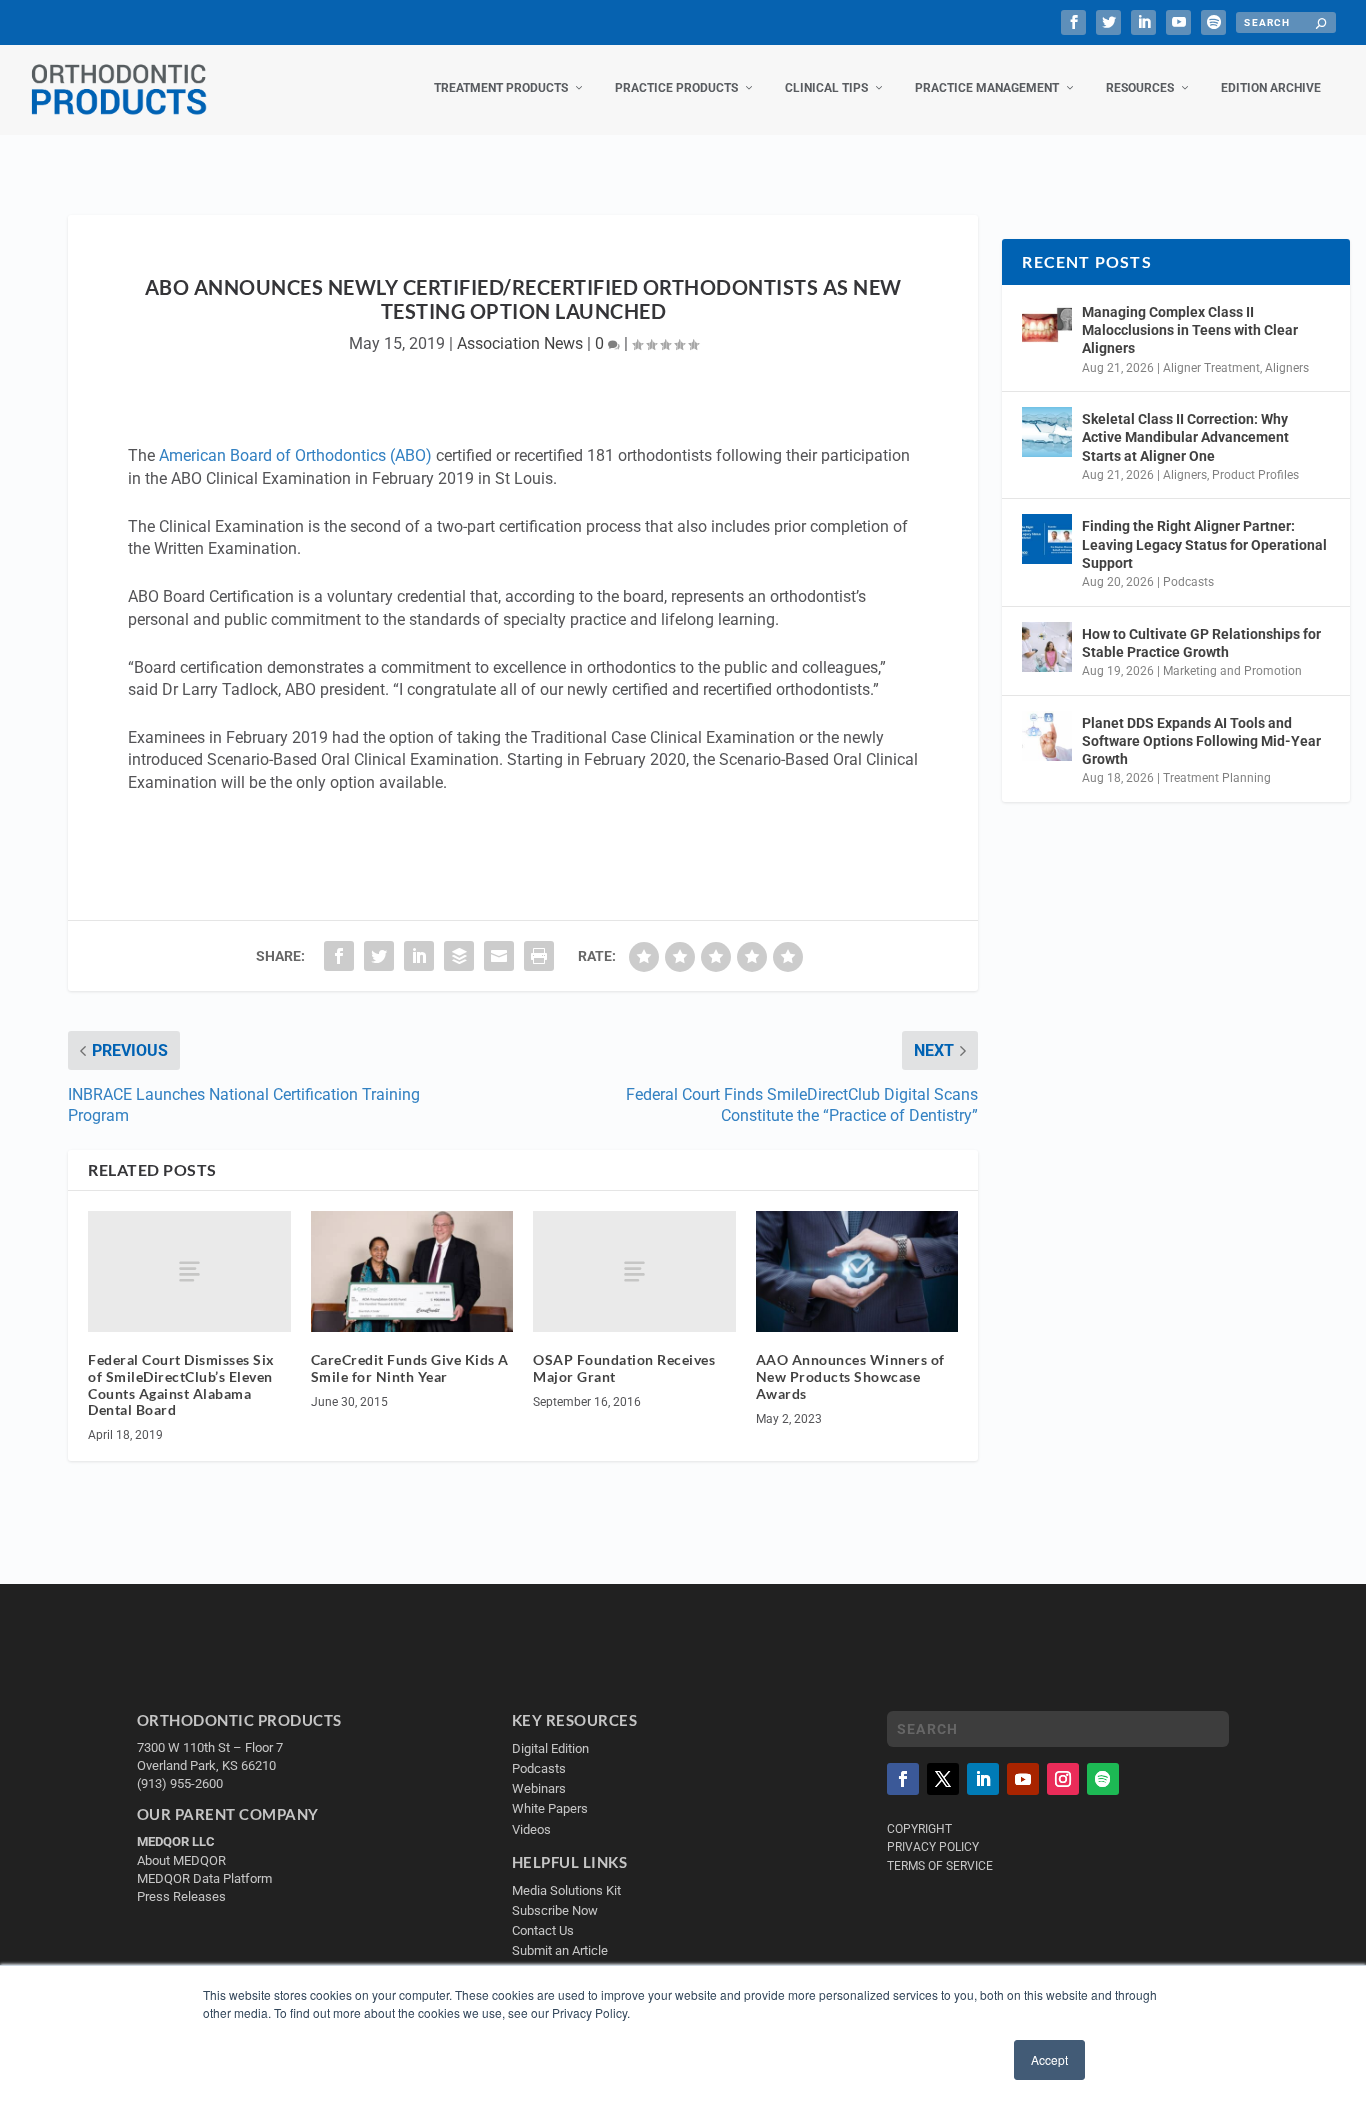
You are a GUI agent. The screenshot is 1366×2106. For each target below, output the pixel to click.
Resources (1140, 88)
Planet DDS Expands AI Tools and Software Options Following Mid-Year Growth (1201, 741)
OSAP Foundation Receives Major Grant (624, 1368)
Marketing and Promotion (1232, 671)
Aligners (1287, 368)
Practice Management (987, 88)
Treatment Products (501, 88)
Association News (520, 343)
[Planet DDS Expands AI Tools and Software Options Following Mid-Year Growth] (1047, 736)
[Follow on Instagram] (1063, 1779)
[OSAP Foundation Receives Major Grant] (634, 1271)
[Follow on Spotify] (1103, 1779)
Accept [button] (1049, 2059)
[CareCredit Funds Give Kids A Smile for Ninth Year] (412, 1272)
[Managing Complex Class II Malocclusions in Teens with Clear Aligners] (1047, 325)
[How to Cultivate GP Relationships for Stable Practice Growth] (1047, 647)
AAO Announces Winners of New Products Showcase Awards (850, 1376)
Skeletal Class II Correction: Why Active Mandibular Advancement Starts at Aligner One (1185, 437)
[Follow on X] (943, 1779)
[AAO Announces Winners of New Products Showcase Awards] (857, 1272)
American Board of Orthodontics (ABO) (295, 455)
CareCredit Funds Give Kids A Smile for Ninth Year (410, 1368)
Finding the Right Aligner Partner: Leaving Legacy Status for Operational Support (1204, 544)
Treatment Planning (1217, 778)
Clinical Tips (826, 88)
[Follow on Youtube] (1023, 1779)
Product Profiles (1255, 475)
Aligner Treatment (1211, 368)
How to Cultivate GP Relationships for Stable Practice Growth (1201, 643)
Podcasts (1188, 582)
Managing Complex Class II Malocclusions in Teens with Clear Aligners (1190, 330)
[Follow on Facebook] (903, 1779)
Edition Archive (1271, 88)
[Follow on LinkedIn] (983, 1779)
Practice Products (676, 88)
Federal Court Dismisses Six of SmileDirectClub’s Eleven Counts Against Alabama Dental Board (181, 1384)
